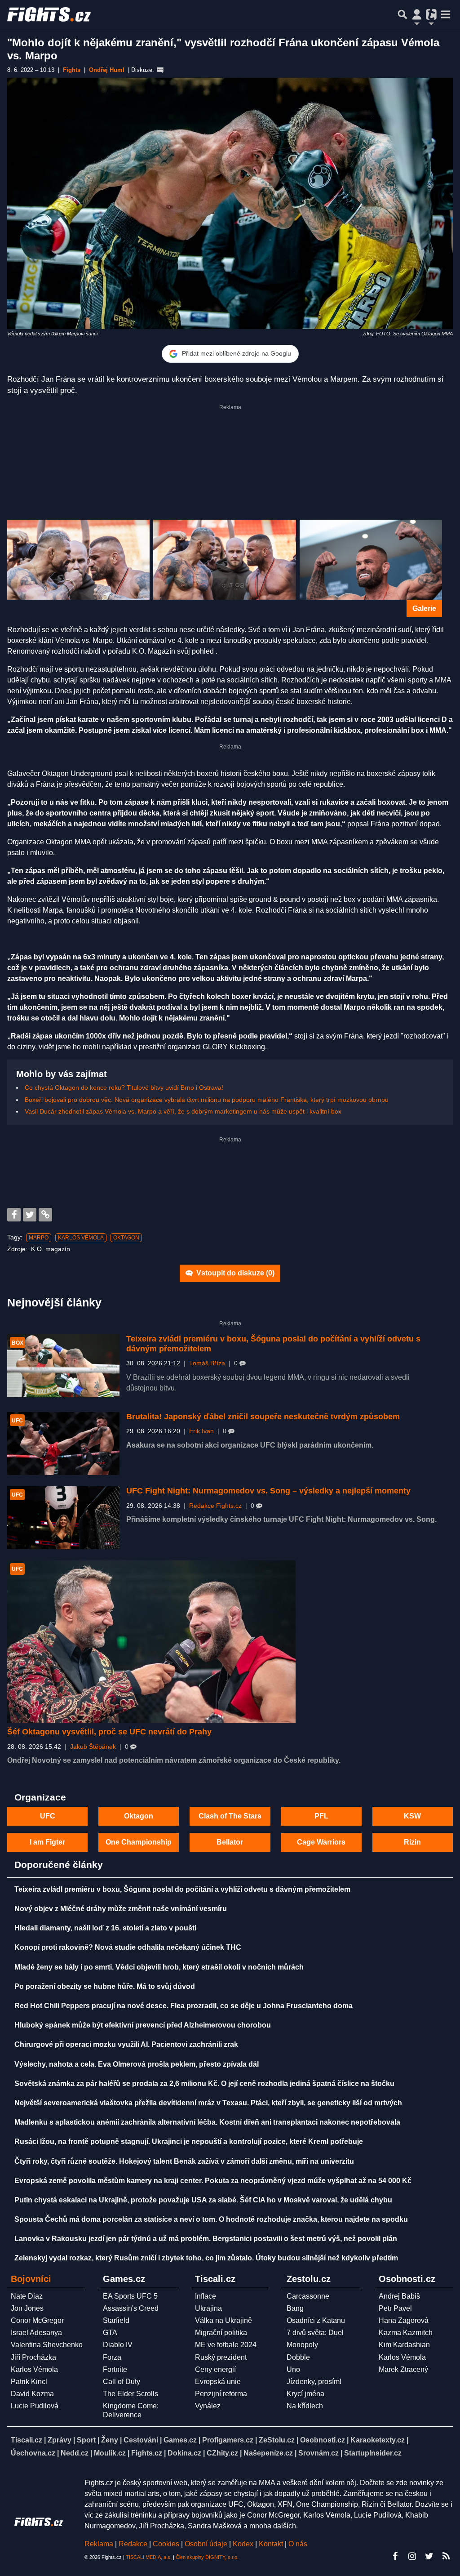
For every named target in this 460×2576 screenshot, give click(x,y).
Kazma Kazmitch (406, 2333)
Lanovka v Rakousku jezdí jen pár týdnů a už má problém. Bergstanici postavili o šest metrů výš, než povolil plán (206, 2239)
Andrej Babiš (399, 2296)
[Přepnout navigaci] (417, 14)
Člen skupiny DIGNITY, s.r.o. (207, 2557)
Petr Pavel (395, 2308)
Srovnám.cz (318, 2453)
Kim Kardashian (404, 2345)
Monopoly (302, 2345)
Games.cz (180, 2440)
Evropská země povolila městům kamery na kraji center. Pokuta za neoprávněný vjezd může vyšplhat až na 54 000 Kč (213, 2181)
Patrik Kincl (29, 2382)
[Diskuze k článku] (160, 70)
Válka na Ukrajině (223, 2320)
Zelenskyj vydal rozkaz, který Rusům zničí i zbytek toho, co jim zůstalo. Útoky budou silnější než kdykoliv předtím (206, 2258)
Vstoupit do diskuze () (234, 1273)
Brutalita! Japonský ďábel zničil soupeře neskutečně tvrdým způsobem (263, 1417)
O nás (298, 2544)
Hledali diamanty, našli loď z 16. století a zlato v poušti (105, 1928)
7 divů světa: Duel (315, 2333)
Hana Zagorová (404, 2320)
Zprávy (60, 2440)
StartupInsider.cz (373, 2453)
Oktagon (126, 1238)
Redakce (133, 2544)
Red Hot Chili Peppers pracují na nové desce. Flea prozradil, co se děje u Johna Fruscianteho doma (184, 2006)
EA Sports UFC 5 (130, 2296)
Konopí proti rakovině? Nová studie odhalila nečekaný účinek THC (128, 1947)
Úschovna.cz (33, 2453)
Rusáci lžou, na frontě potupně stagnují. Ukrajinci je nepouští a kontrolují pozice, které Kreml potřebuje (189, 2141)
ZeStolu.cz (277, 2440)
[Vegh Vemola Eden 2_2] (78, 560)
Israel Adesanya (36, 2333)
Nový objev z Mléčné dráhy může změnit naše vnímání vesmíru (121, 1909)
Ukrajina (208, 2308)
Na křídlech (305, 2406)
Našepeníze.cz (268, 2453)
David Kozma (32, 2394)
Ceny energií (215, 2369)
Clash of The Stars (230, 1816)
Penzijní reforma (221, 2394)
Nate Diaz (27, 2296)
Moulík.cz (110, 2453)
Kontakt (272, 2544)
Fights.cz (147, 2453)
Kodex (244, 2544)
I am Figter (47, 1842)
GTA (110, 2333)
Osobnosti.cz (323, 2440)
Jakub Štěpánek (93, 1747)
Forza (112, 2357)
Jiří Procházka (33, 2357)
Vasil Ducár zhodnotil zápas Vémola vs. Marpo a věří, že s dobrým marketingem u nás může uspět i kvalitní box (183, 1111)
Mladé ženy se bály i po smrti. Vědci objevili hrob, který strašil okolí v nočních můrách (159, 1967)
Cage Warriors (321, 1842)
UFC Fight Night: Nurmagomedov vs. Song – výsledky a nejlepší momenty (268, 1491)
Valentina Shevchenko (47, 2345)
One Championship (139, 1842)
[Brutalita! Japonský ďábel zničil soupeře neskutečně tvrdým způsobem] (63, 1444)
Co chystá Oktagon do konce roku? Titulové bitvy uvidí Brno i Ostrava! (124, 1087)
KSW (412, 1816)
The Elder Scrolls (130, 2394)
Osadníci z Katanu (316, 2320)
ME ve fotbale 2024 (226, 2345)
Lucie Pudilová (35, 2406)
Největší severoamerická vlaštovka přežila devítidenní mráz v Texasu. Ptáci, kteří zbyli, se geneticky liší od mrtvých (208, 2103)
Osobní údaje (206, 2544)
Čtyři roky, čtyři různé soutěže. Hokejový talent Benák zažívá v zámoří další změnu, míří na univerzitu (184, 2161)
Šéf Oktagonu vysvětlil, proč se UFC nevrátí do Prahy (109, 1732)
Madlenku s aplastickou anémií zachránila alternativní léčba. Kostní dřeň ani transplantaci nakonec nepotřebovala (207, 2122)
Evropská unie (218, 2382)
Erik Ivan (201, 1431)
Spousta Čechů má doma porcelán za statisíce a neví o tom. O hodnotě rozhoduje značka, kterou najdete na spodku (211, 2219)
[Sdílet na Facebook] (14, 1215)
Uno (293, 2369)
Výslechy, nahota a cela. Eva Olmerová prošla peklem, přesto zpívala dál (137, 2064)
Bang (295, 2308)
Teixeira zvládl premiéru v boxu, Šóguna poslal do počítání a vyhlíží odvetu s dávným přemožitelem (182, 1889)
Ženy (110, 2440)
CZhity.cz (222, 2453)
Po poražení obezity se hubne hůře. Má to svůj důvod (105, 1986)
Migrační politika (221, 2333)
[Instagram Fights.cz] (412, 2556)
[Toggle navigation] (446, 14)
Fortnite (115, 2369)
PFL (321, 1816)
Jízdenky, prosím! (314, 2382)
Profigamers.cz (228, 2440)
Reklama (99, 2544)
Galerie (424, 608)
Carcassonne (308, 2296)
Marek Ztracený (403, 2369)
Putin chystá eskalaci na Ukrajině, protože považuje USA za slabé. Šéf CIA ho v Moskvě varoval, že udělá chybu (203, 2200)
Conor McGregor (37, 2320)
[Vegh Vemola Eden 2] (224, 560)
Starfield (116, 2320)
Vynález (208, 2406)
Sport (86, 2440)
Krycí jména (305, 2394)
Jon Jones (27, 2308)
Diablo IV (118, 2345)
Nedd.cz (75, 2453)
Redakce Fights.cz (215, 1506)
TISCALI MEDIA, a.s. (149, 2557)
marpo (39, 1238)
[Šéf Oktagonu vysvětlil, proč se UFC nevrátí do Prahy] (151, 1642)
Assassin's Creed (131, 2308)
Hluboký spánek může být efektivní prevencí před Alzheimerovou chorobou (143, 2025)
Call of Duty (122, 2382)
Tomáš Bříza (207, 1363)
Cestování (141, 2440)
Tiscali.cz (27, 2440)
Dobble (298, 2357)
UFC (48, 1816)
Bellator (230, 1842)
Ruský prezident (221, 2357)
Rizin (412, 1842)
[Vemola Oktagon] (371, 560)
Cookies (166, 2544)
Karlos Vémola (81, 1238)
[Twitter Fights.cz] (429, 2556)
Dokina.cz (184, 2453)
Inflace (206, 2296)
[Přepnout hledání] (402, 14)
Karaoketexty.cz (378, 2440)
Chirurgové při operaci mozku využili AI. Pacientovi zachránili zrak (126, 2044)
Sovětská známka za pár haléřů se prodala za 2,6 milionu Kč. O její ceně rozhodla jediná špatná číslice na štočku (204, 2084)
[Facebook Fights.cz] (395, 2556)
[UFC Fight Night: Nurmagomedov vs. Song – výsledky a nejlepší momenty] (63, 1518)
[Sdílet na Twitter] (30, 1215)
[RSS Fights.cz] (446, 2556)
